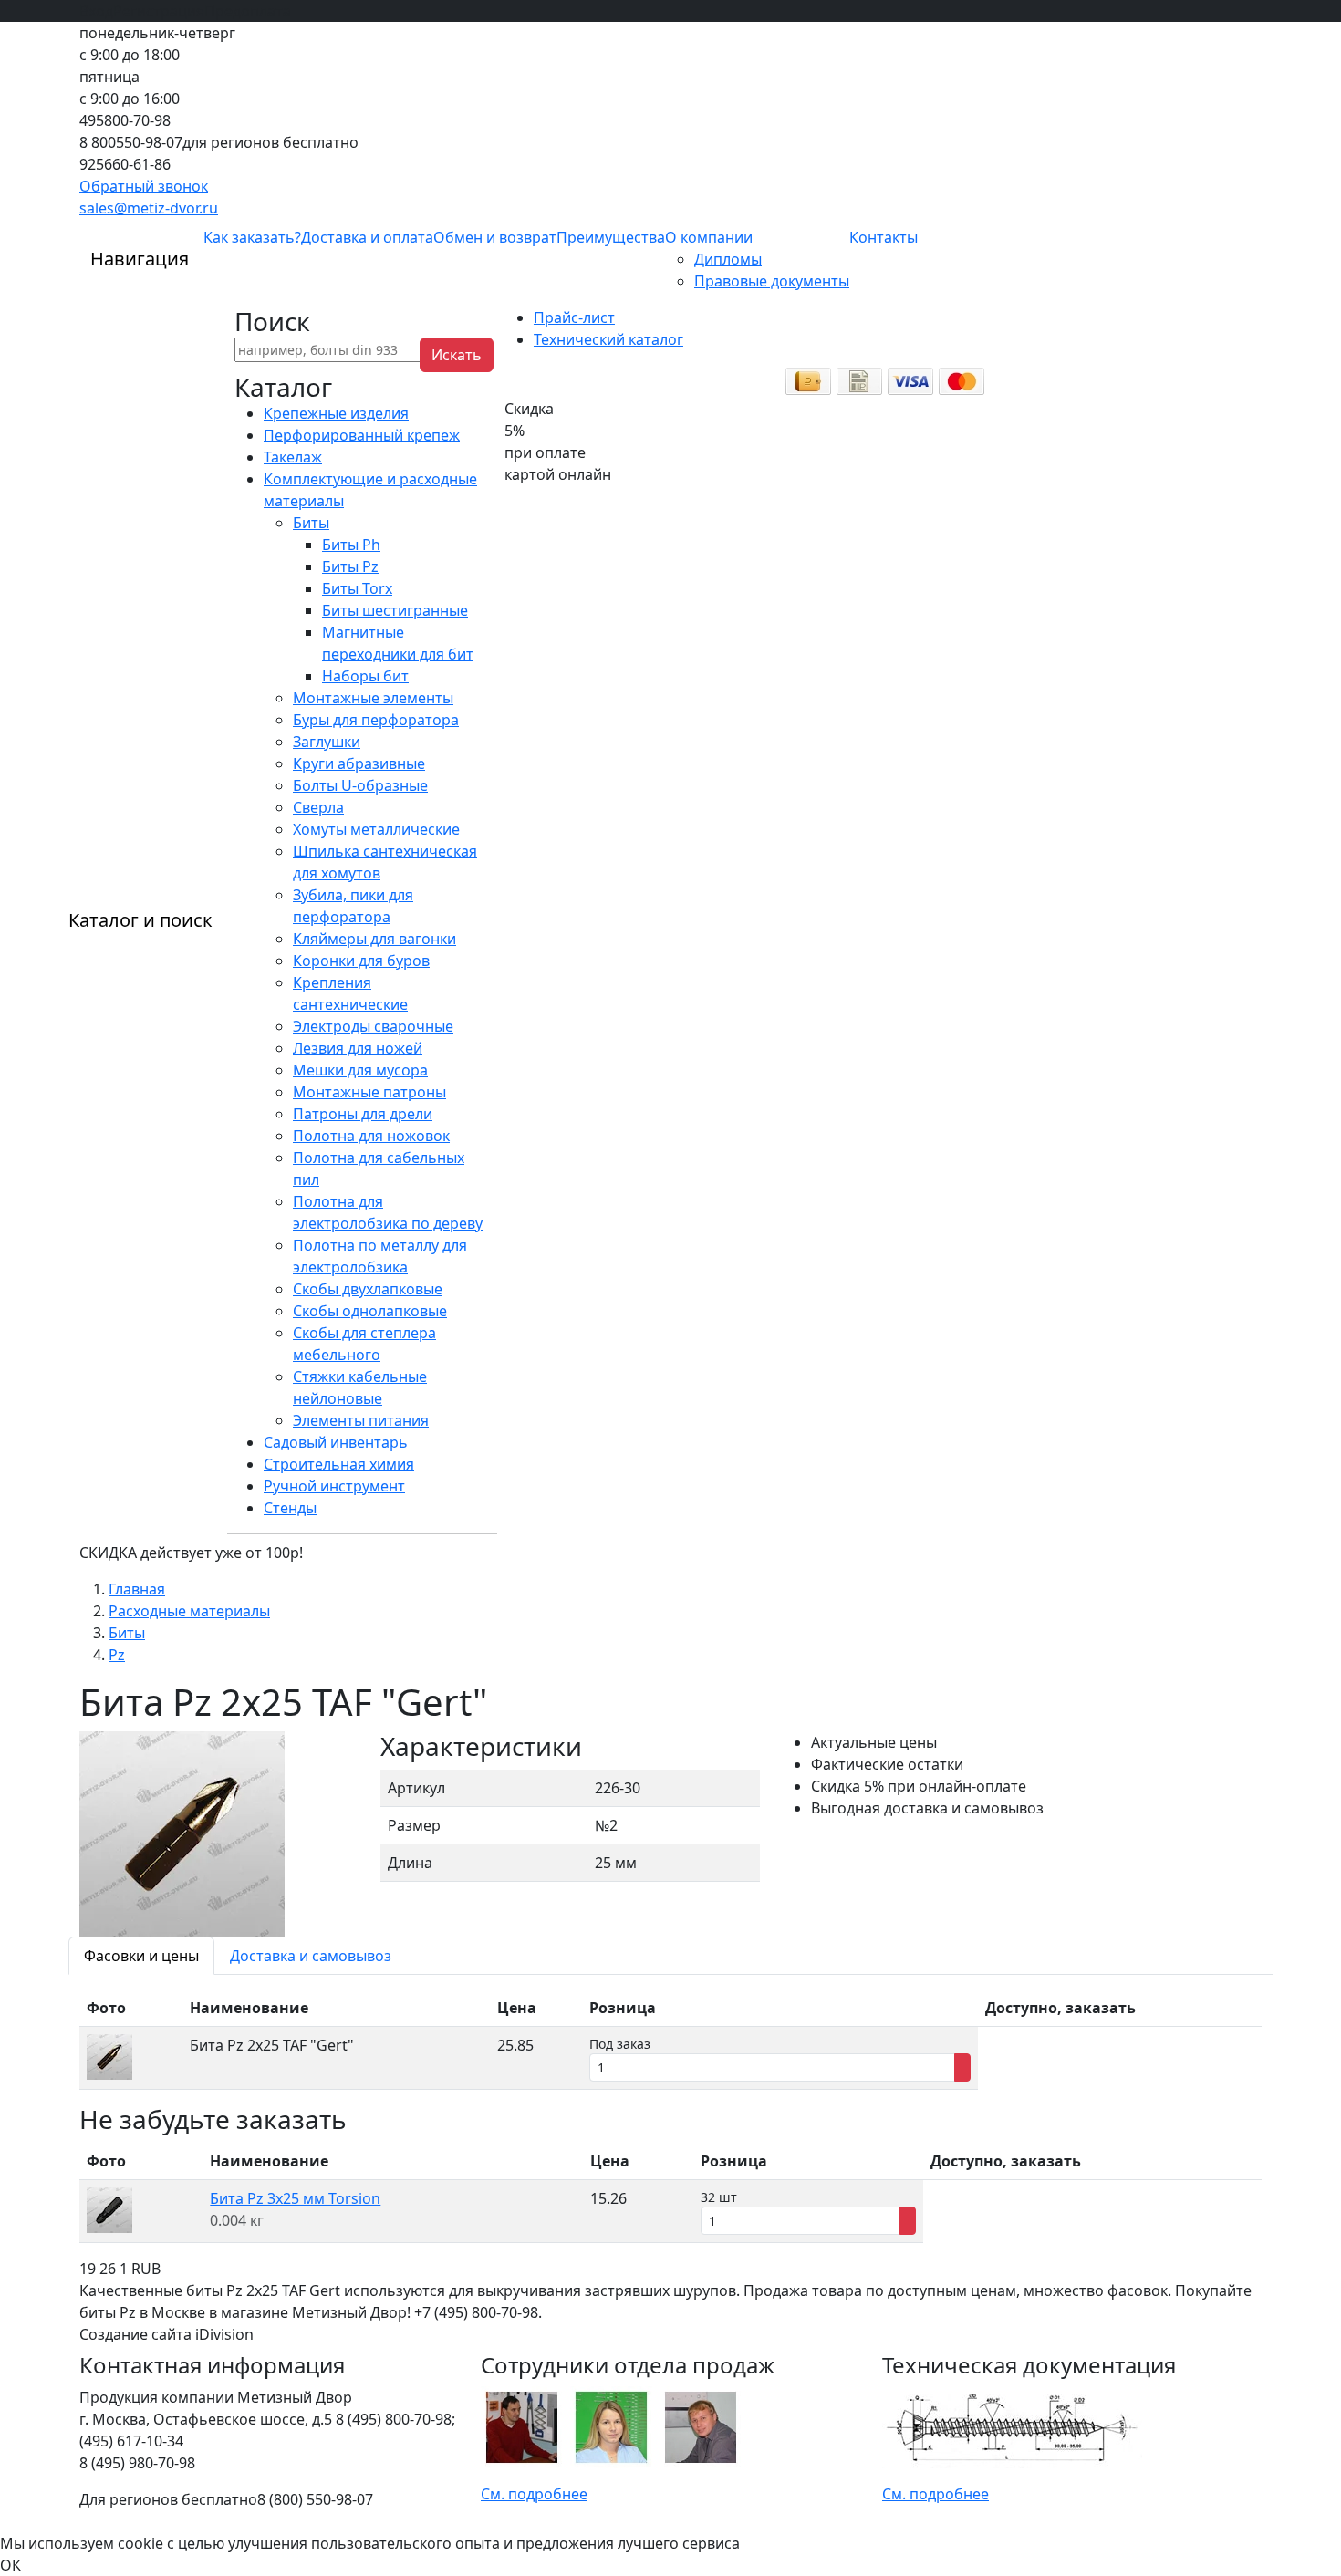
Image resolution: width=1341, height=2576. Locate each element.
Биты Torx (357, 588)
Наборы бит (365, 676)
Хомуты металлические (376, 829)
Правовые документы (772, 281)
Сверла (318, 807)
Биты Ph (351, 545)
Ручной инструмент (334, 1486)
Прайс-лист (574, 317)
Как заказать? (252, 237)
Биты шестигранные (395, 610)
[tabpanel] (670, 2040)
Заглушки (327, 742)
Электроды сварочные (373, 1026)
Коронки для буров (361, 961)
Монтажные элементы (373, 698)
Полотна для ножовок (371, 1136)
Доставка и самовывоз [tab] (311, 1956)
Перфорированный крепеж (362, 435)
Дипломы (728, 259)
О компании (709, 237)
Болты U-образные (360, 785)
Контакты (884, 237)
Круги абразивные (359, 763)
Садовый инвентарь (336, 1442)
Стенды (290, 1508)
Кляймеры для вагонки (374, 939)
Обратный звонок (144, 186)
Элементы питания (361, 1420)
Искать (457, 355)
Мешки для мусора (360, 1070)
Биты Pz (350, 566)
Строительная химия (339, 1464)
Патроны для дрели (363, 1114)
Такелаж (293, 457)
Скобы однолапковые (370, 1311)
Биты (311, 523)
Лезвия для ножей (358, 1048)
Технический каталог (608, 339)
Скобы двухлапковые (368, 1289)
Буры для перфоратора (376, 720)
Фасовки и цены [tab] (141, 1956)
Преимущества (611, 237)
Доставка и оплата (367, 237)
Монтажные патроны (369, 1092)
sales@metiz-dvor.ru (149, 208)
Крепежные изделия (336, 413)
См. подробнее (534, 2494)
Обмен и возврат (495, 237)
